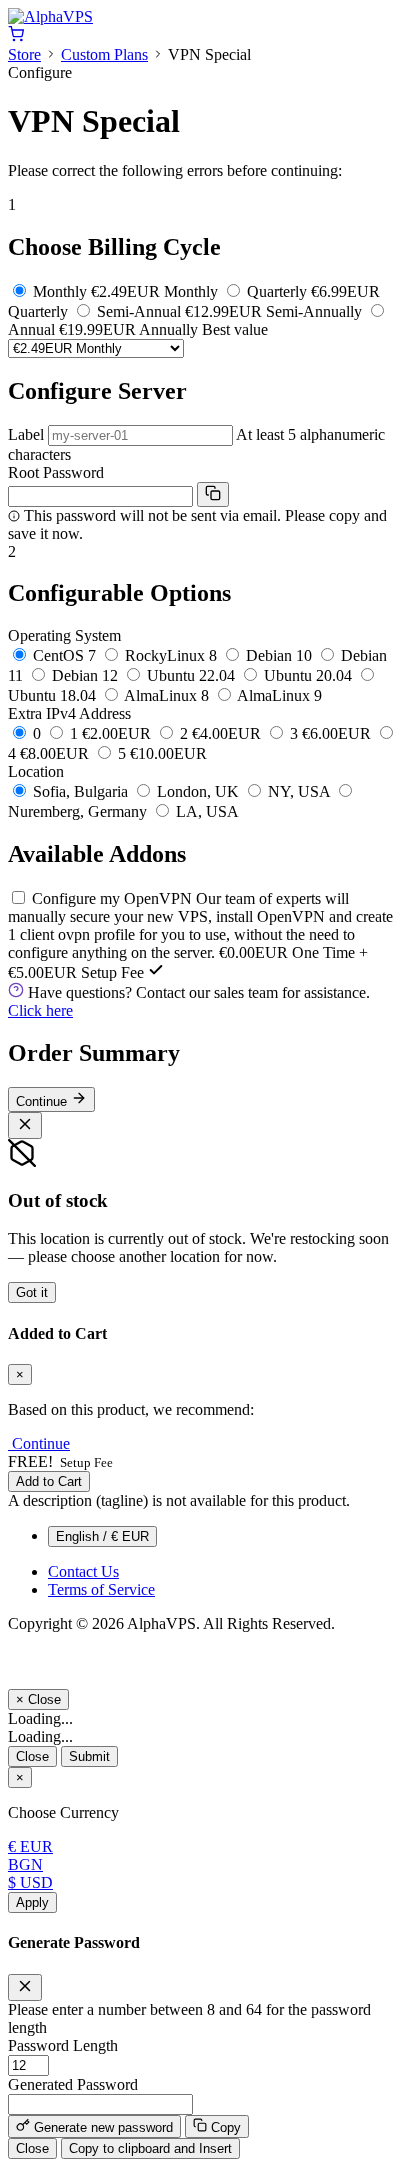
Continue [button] (41, 1443)
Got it (32, 1292)
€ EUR (30, 1846)
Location (36, 771)
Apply (32, 1902)
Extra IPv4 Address (69, 713)
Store (24, 54)
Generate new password (101, 2127)
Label (26, 434)
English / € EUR (102, 1536)
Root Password (56, 472)
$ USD (30, 1882)
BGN (25, 1864)
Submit (89, 1756)
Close (32, 1756)
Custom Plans (104, 54)
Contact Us (83, 1571)
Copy (224, 2127)
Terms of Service (101, 1589)
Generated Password (73, 2084)
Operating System (64, 635)
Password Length (63, 2045)
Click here (40, 1010)
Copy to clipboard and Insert (150, 2148)
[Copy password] (213, 494)
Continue (43, 1101)
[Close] (25, 1125)
